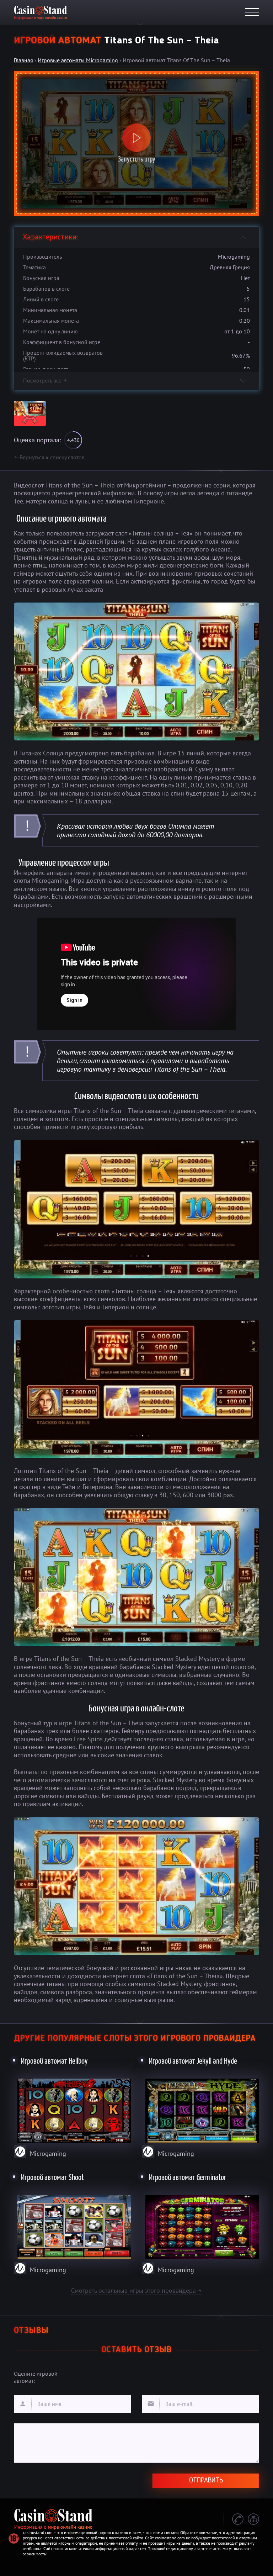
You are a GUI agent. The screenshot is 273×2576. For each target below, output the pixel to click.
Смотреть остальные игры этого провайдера (136, 2290)
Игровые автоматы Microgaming (78, 60)
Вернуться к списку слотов (49, 457)
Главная (23, 60)
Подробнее (73, 2106)
